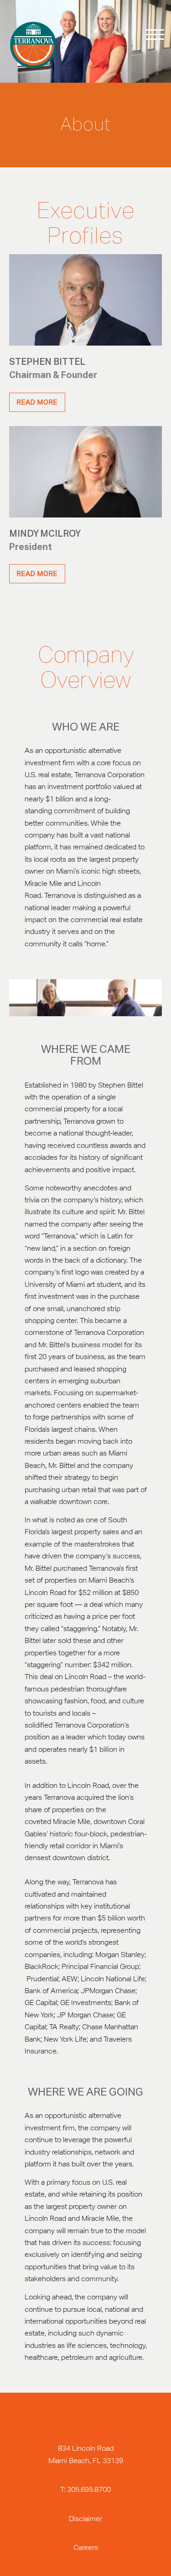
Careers (86, 2547)
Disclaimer (85, 2519)
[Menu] (149, 35)
